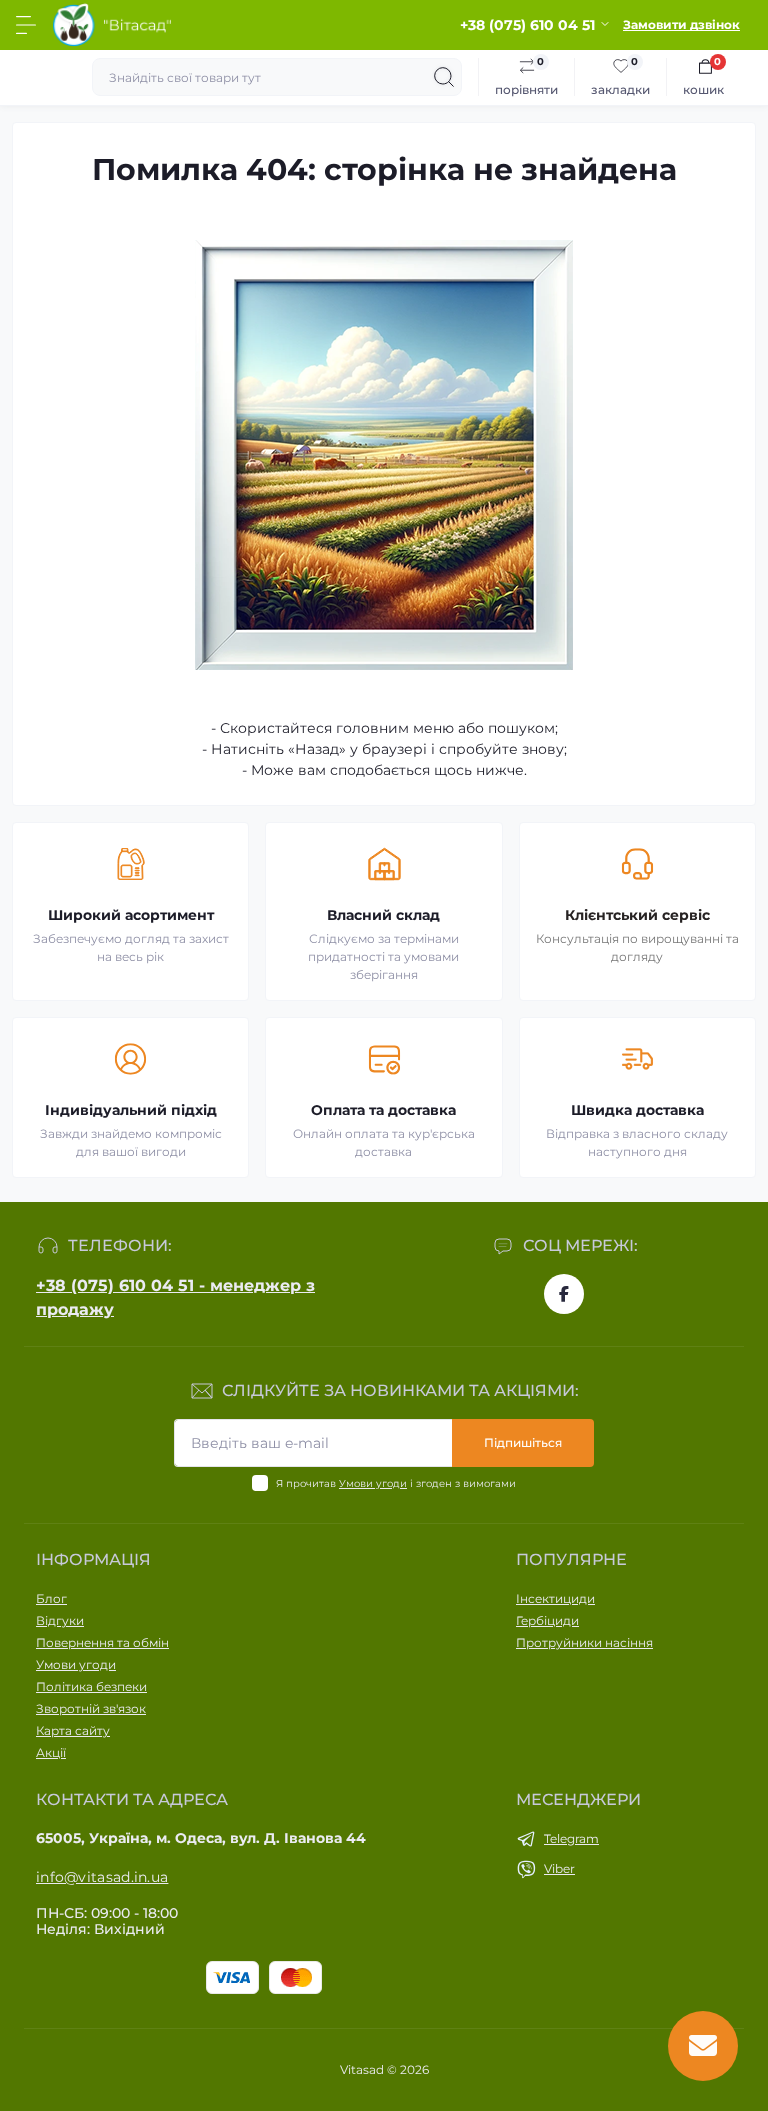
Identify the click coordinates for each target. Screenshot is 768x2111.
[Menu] (26, 25)
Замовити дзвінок (681, 24)
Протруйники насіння (584, 1642)
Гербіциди (547, 1620)
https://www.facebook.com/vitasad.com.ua (564, 1294)
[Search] (444, 77)
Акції (51, 1752)
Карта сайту (73, 1730)
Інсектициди (555, 1598)
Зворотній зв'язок (91, 1708)
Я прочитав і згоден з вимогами (396, 1483)
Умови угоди (373, 1483)
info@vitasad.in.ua (102, 1877)
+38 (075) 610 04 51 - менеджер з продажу (175, 1297)
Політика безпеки (91, 1686)
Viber (559, 1868)
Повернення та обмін (102, 1642)
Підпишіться (523, 1442)
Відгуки (60, 1620)
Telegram (571, 1838)
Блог (51, 1598)
